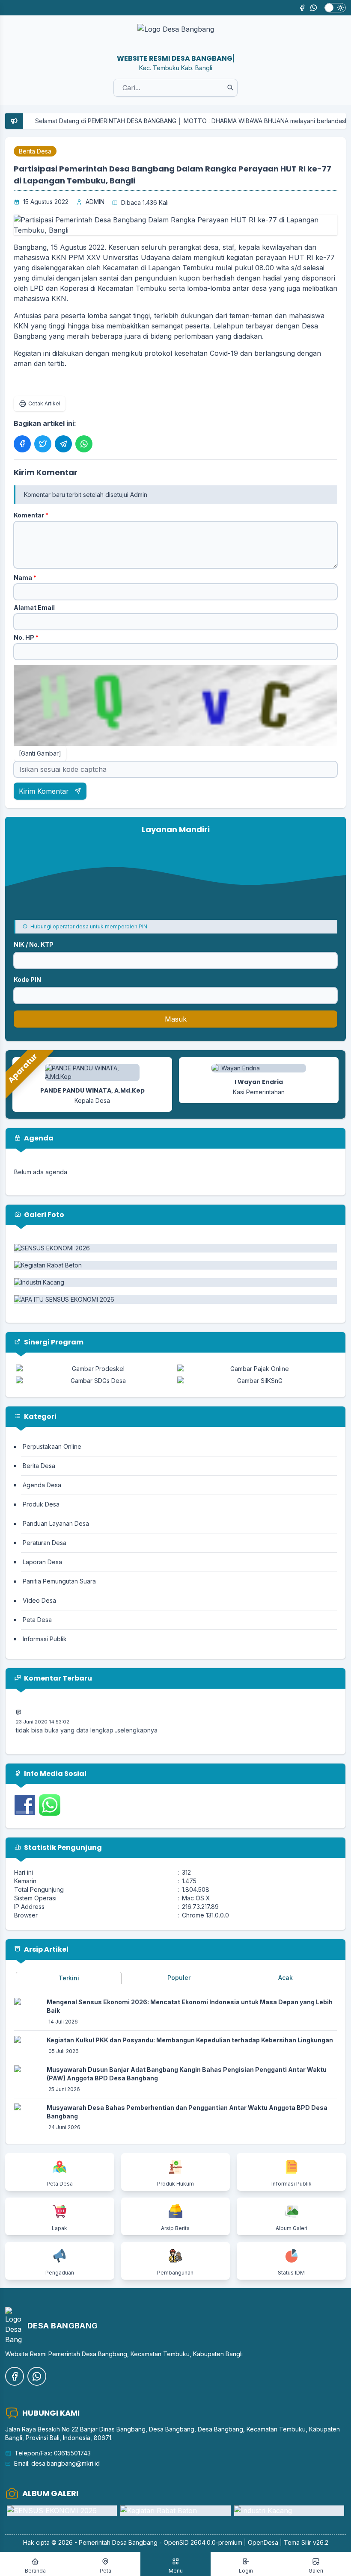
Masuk (176, 1019)
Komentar (31, 515)
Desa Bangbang (135, 2542)
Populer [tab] (179, 1978)
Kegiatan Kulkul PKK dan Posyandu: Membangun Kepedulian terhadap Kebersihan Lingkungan (190, 2040)
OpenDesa (263, 2542)
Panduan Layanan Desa (56, 1523)
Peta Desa (37, 1620)
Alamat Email (34, 607)
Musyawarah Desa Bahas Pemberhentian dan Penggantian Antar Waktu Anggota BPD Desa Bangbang (187, 2112)
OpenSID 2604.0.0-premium (203, 2542)
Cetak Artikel (44, 403)
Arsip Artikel (46, 1949)
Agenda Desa (42, 1485)
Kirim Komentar (45, 791)
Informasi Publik (45, 1639)
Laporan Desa (42, 1562)
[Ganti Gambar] (40, 753)
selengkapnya (137, 1716)
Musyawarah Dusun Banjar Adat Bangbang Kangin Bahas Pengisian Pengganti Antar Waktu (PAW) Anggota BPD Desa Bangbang (187, 2074)
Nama (25, 578)
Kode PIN (27, 979)
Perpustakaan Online (52, 1446)
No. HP (26, 637)
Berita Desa (35, 151)
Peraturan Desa (45, 1543)
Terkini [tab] (69, 1978)
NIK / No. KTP (34, 944)
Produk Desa (41, 1504)
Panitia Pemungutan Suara (59, 1581)
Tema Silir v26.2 (306, 2542)
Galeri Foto (43, 1215)
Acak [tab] (286, 1978)
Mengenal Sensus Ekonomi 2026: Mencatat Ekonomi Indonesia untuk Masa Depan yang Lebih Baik (190, 2006)
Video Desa (39, 1600)
